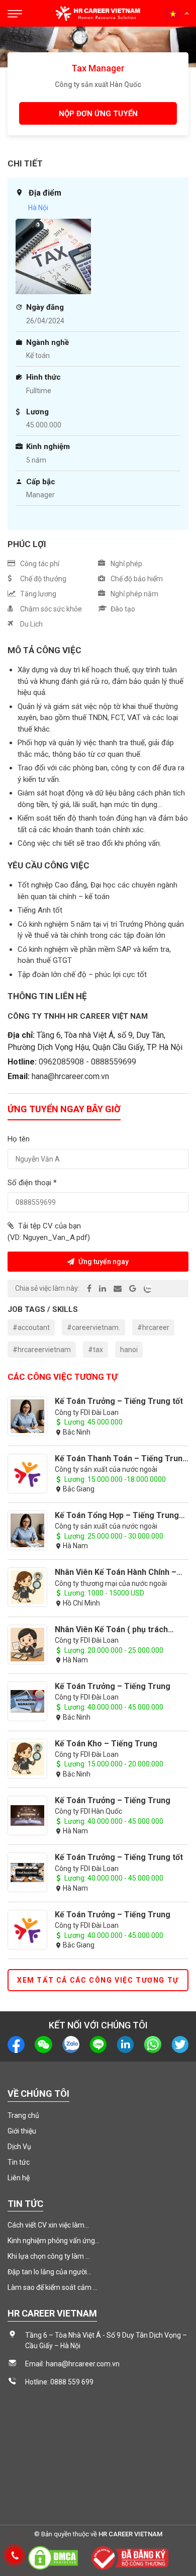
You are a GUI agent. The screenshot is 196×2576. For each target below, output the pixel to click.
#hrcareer (153, 1327)
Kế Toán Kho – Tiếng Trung (106, 1744)
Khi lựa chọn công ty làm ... (49, 2256)
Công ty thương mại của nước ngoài (111, 1583)
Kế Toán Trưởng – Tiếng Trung (113, 1686)
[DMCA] (53, 2557)
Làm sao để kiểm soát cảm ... (53, 2287)
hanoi (129, 1350)
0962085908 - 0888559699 (87, 1062)
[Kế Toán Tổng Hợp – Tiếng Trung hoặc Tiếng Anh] (27, 1530)
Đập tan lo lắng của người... (50, 2272)
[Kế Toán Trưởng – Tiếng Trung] (27, 1701)
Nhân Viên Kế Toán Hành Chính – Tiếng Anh (116, 1572)
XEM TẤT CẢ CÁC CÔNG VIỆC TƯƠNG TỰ (98, 1980)
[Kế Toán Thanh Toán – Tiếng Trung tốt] (27, 1474)
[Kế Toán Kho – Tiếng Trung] (27, 1759)
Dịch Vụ (19, 2147)
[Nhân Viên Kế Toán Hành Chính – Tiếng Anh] (27, 1587)
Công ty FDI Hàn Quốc (88, 1811)
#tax (95, 1350)
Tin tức (19, 2162)
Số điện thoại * (32, 1183)
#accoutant (31, 1327)
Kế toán (38, 356)
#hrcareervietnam (42, 1350)
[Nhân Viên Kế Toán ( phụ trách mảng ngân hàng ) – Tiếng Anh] (27, 1645)
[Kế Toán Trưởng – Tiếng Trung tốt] (27, 1416)
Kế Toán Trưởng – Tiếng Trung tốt (119, 1401)
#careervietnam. (93, 1327)
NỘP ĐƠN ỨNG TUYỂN (98, 114)
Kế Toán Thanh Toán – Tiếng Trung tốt (121, 1458)
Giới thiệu (22, 2131)
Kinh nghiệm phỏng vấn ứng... (54, 2241)
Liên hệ (19, 2178)
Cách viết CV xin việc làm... (48, 2225)
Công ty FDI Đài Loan (87, 1412)
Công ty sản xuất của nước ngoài (106, 1469)
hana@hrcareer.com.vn (70, 1076)
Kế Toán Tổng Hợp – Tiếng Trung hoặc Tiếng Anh (117, 1515)
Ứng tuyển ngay (103, 1262)
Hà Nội (38, 208)
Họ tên (19, 1139)
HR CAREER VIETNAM (130, 2534)
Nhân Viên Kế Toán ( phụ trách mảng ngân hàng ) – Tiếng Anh (112, 1629)
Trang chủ (23, 2115)
